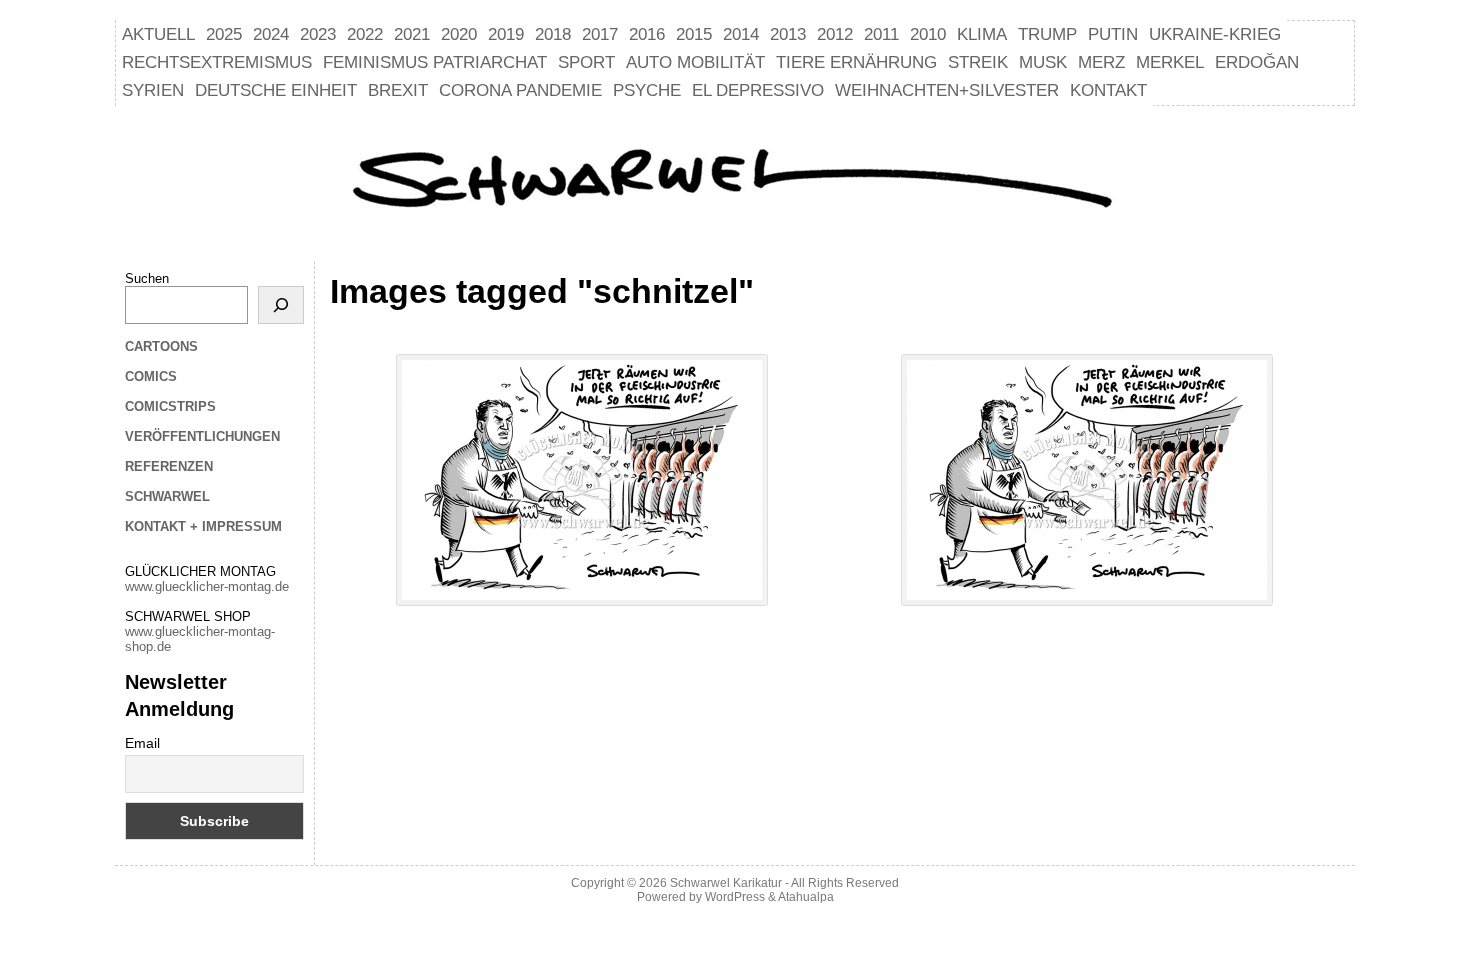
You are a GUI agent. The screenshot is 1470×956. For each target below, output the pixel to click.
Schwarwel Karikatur (726, 883)
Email (142, 743)
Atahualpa (806, 897)
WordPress (735, 897)
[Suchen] (281, 305)
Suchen (147, 278)
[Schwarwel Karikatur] (735, 181)
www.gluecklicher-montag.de (207, 586)
